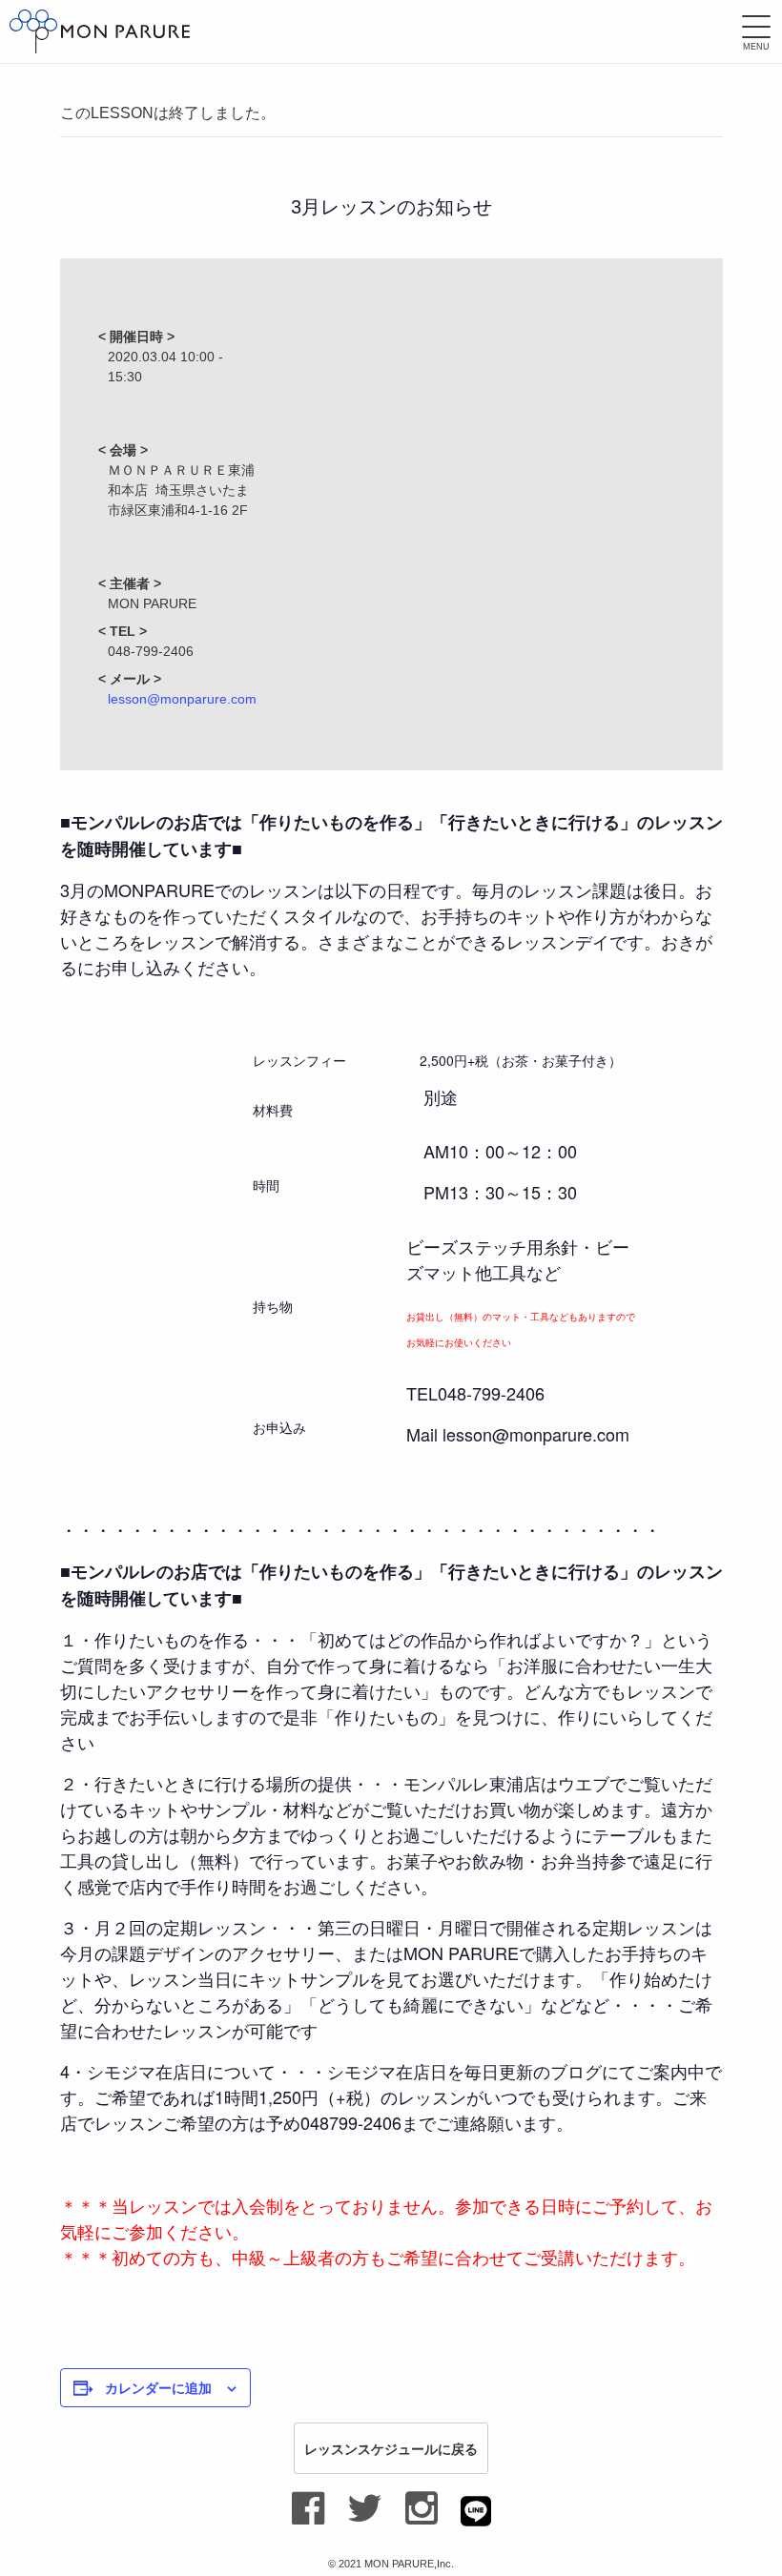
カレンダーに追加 (158, 2387)
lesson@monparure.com (182, 699)
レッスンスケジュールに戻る (391, 2448)
